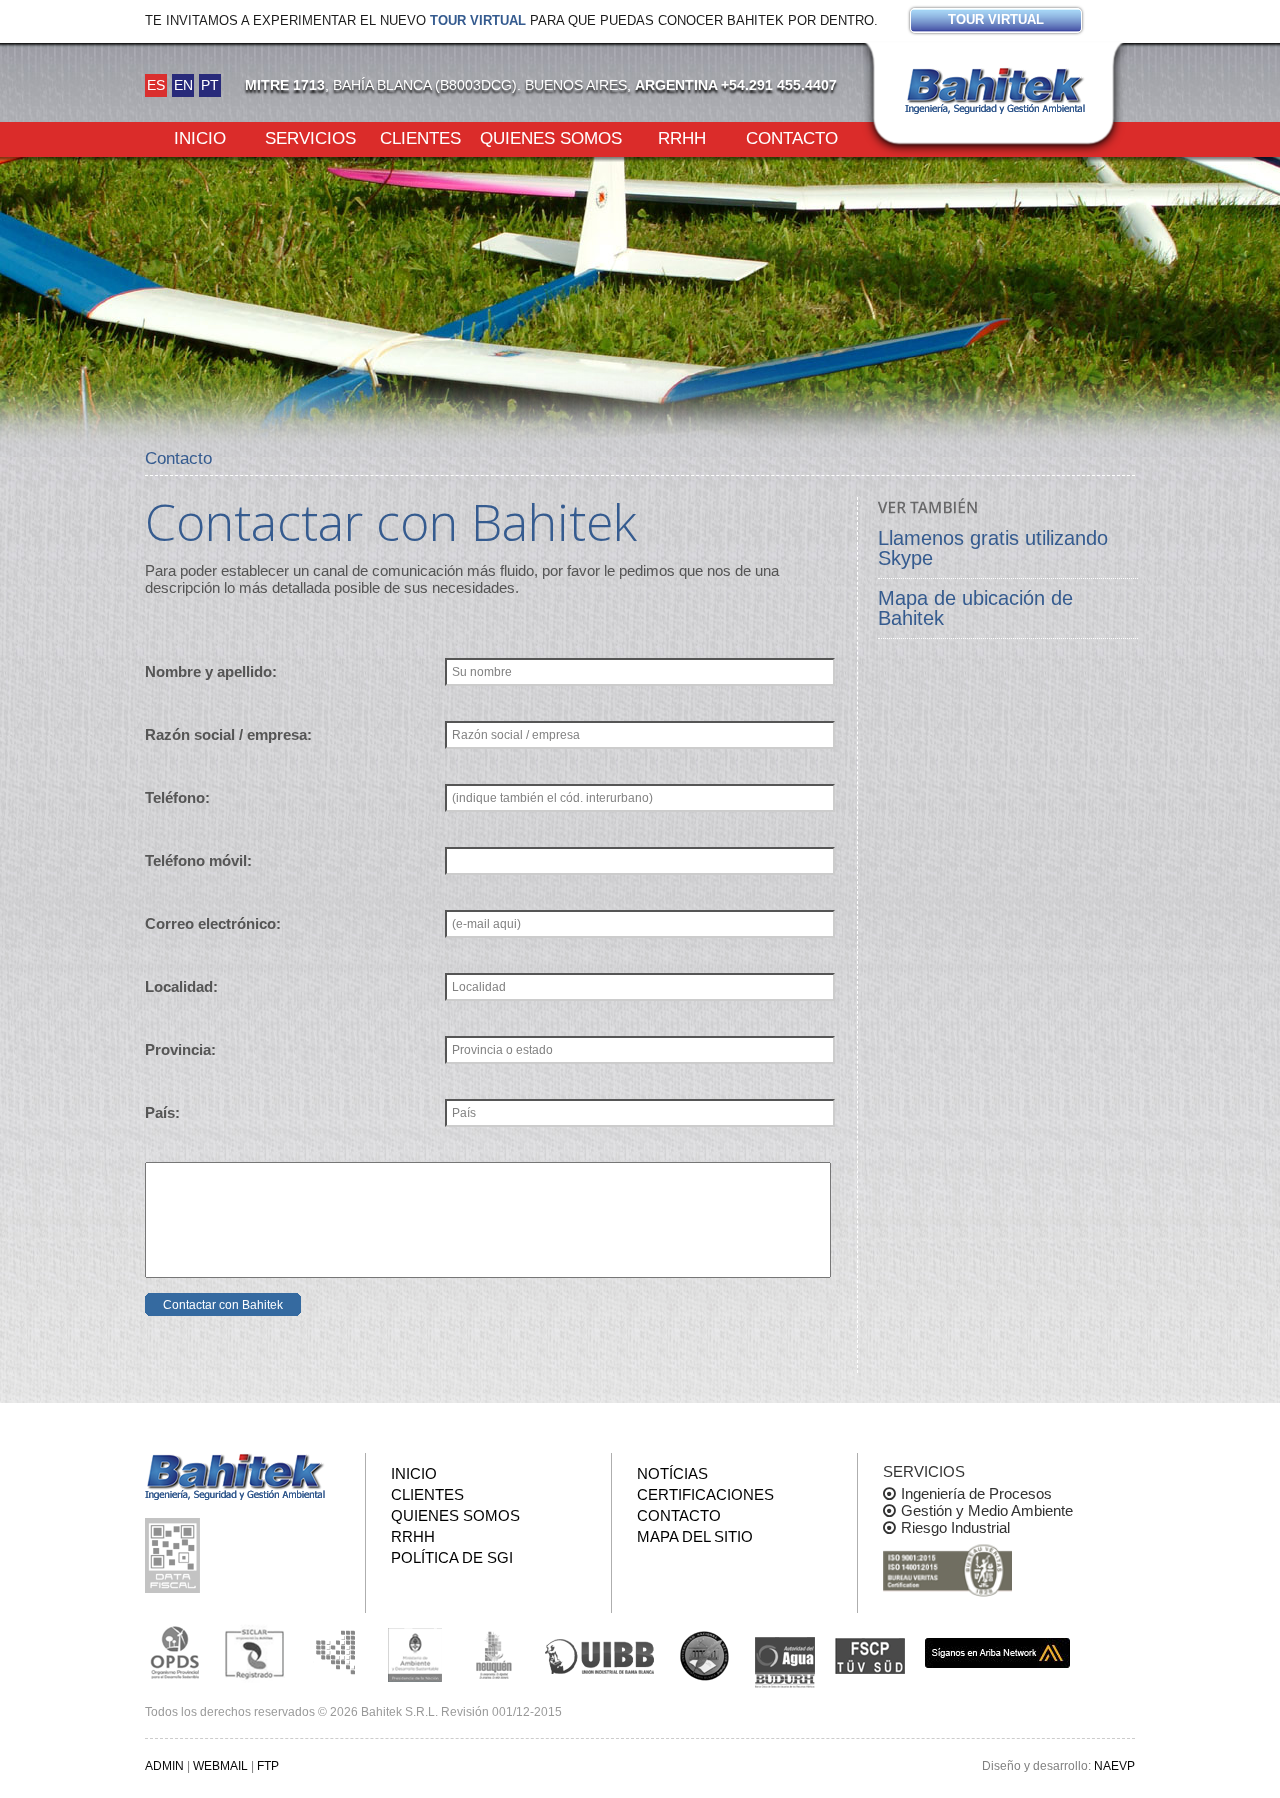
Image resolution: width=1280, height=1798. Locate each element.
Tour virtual (478, 20)
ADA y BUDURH (785, 1663)
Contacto (792, 137)
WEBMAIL (220, 1766)
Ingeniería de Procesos (976, 1493)
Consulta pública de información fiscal (175, 1555)
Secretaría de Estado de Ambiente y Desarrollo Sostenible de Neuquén (495, 1653)
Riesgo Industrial (955, 1527)
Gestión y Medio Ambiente (987, 1510)
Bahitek (995, 91)
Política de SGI (452, 1557)
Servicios (310, 137)
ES (156, 85)
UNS (705, 1655)
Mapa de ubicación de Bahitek (975, 608)
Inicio (200, 137)
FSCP (870, 1656)
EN (183, 85)
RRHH (682, 137)
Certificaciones (705, 1494)
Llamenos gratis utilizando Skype (993, 548)
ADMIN (164, 1766)
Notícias (672, 1473)
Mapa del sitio (695, 1536)
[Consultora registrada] (175, 1653)
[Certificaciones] (947, 1571)
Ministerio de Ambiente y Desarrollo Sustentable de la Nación (415, 1653)
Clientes (420, 137)
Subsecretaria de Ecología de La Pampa (335, 1653)
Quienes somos (551, 137)
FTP (268, 1766)
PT (210, 85)
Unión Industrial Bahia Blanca (600, 1653)
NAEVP (1114, 1766)
